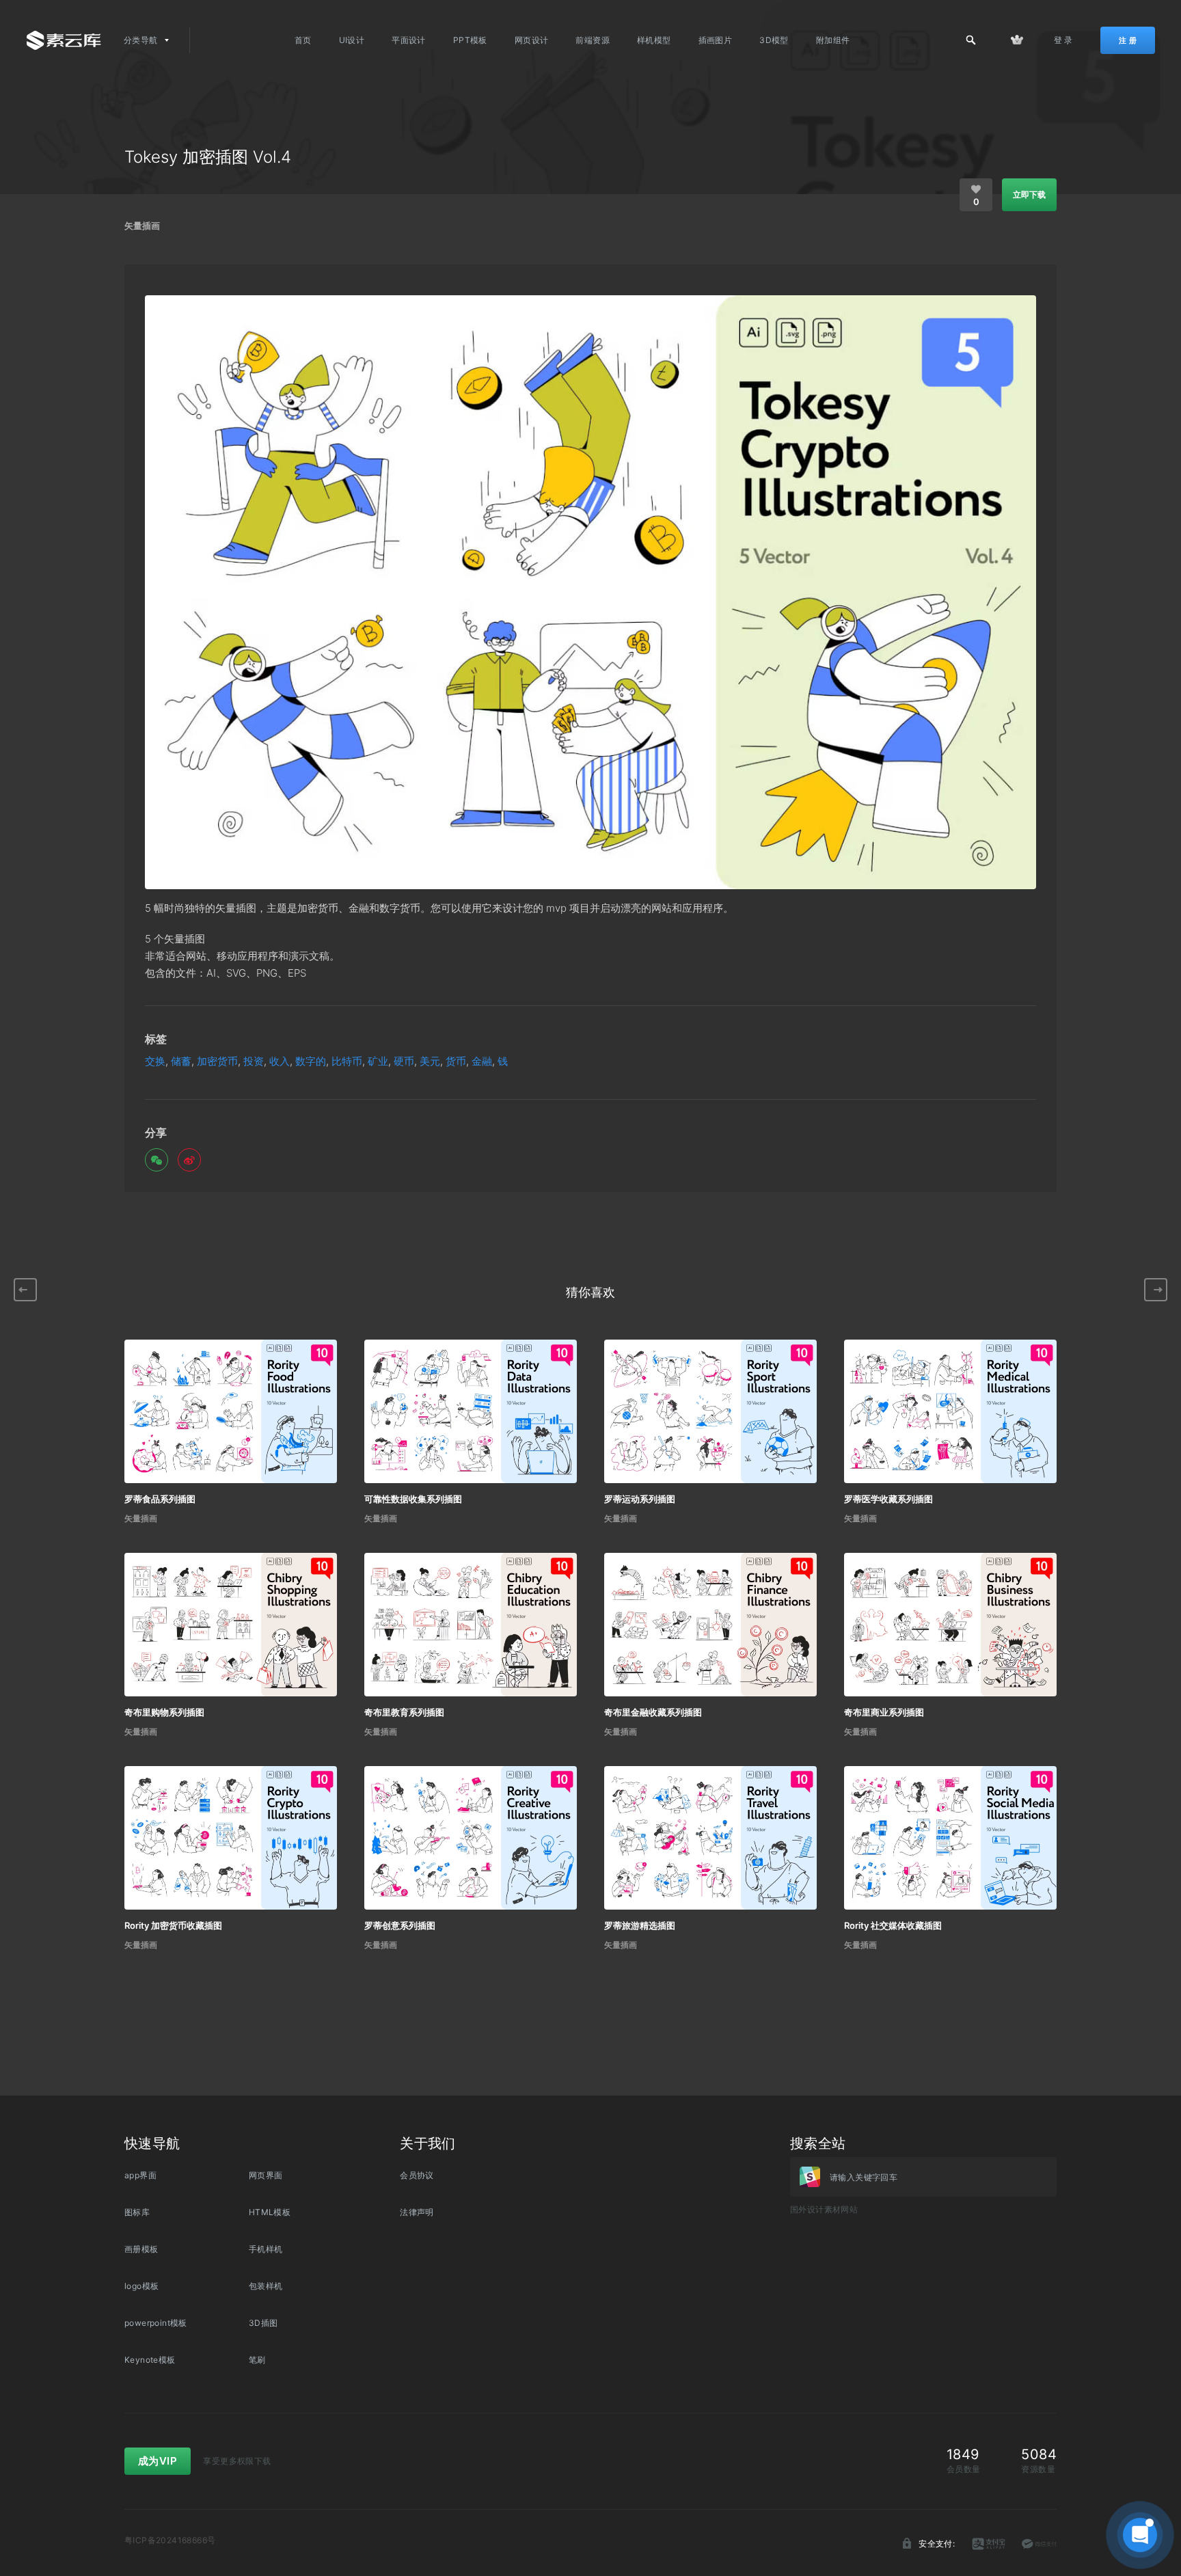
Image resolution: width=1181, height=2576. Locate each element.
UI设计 (352, 40)
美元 (430, 1061)
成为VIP (158, 2461)
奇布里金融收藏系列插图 (653, 1712)
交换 (155, 1061)
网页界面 (266, 2175)
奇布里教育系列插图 (404, 1712)
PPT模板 (470, 40)
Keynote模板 (150, 2360)
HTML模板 (270, 2212)
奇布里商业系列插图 (884, 1712)
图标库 (137, 2212)
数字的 (311, 1061)
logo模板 (141, 2286)
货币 (456, 1061)
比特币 (347, 1061)
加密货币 (217, 1061)
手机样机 (266, 2249)
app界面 (140, 2175)
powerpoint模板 (156, 2323)
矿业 (378, 1061)
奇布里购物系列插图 (164, 1712)
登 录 (1063, 40)
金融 (482, 1061)
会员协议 (417, 2175)
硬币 (404, 1061)
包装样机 (266, 2286)
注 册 (1128, 40)
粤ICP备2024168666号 (170, 2540)
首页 (303, 40)
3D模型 (774, 40)
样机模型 (654, 40)
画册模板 (141, 2249)
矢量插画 (142, 226)
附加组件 (833, 40)
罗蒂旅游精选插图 (640, 1925)
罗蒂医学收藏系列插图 (888, 1499)
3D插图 (263, 2323)
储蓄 (181, 1061)
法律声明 (417, 2212)
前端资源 (593, 40)
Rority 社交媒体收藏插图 (893, 1925)
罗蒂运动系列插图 (640, 1499)
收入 (280, 1061)
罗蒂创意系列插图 (400, 1925)
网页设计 (532, 40)
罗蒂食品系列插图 (160, 1499)
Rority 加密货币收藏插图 (173, 1925)
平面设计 (409, 40)
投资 (254, 1061)
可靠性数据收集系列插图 (413, 1499)
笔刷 (257, 2360)
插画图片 (716, 40)
